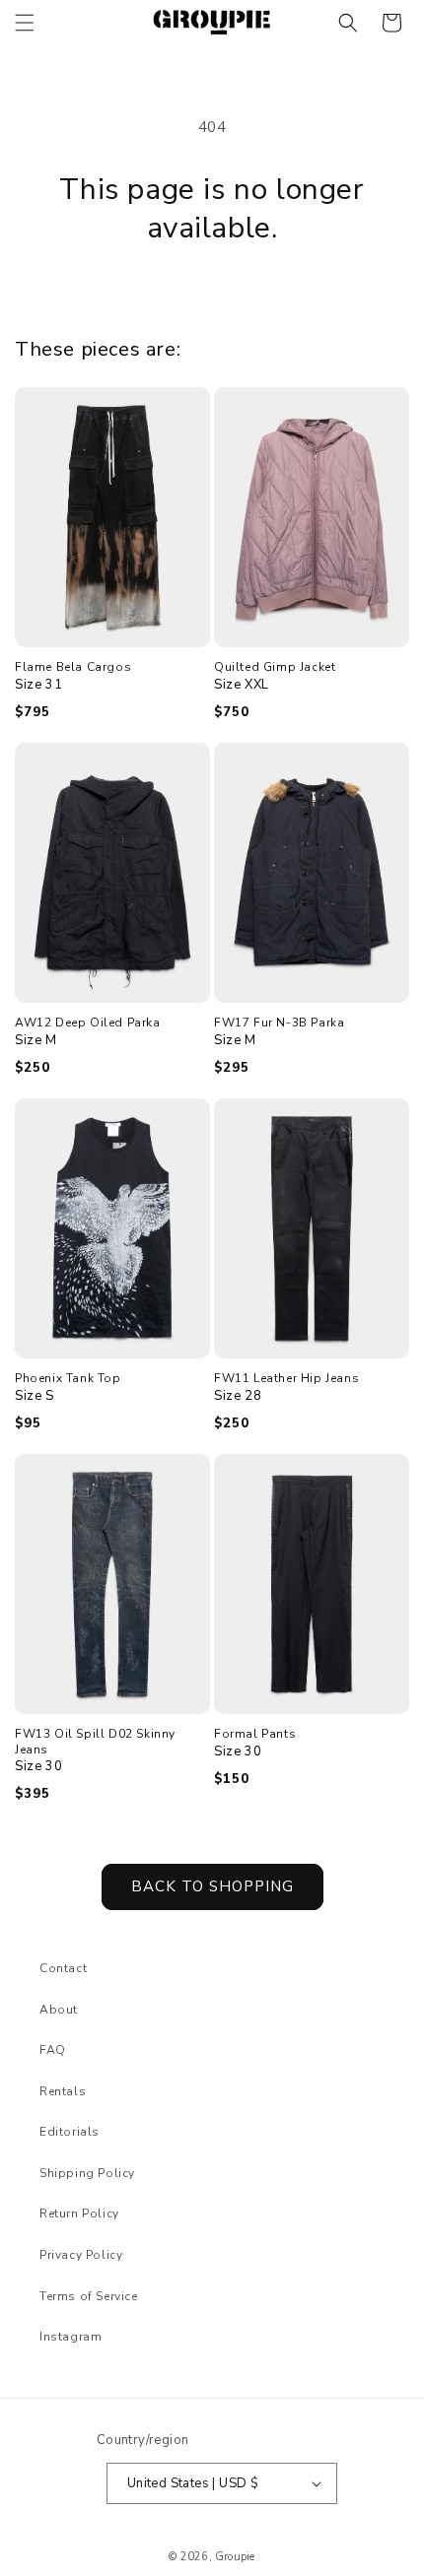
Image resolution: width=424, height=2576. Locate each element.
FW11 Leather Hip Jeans (286, 1379)
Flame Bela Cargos (73, 667)
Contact (63, 1968)
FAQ (53, 2050)
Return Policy (79, 2213)
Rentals (63, 2091)
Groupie (235, 2557)
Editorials (70, 2132)
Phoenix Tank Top (68, 1379)
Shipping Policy (87, 2173)
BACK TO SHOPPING (212, 1886)
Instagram (71, 2337)
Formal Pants (255, 1734)
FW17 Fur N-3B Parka (279, 1023)
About (59, 2010)
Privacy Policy (81, 2255)
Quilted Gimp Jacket (275, 667)
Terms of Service (89, 2296)
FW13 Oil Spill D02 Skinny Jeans (95, 1742)
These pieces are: (98, 349)
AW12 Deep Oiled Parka (88, 1023)
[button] (25, 23)
